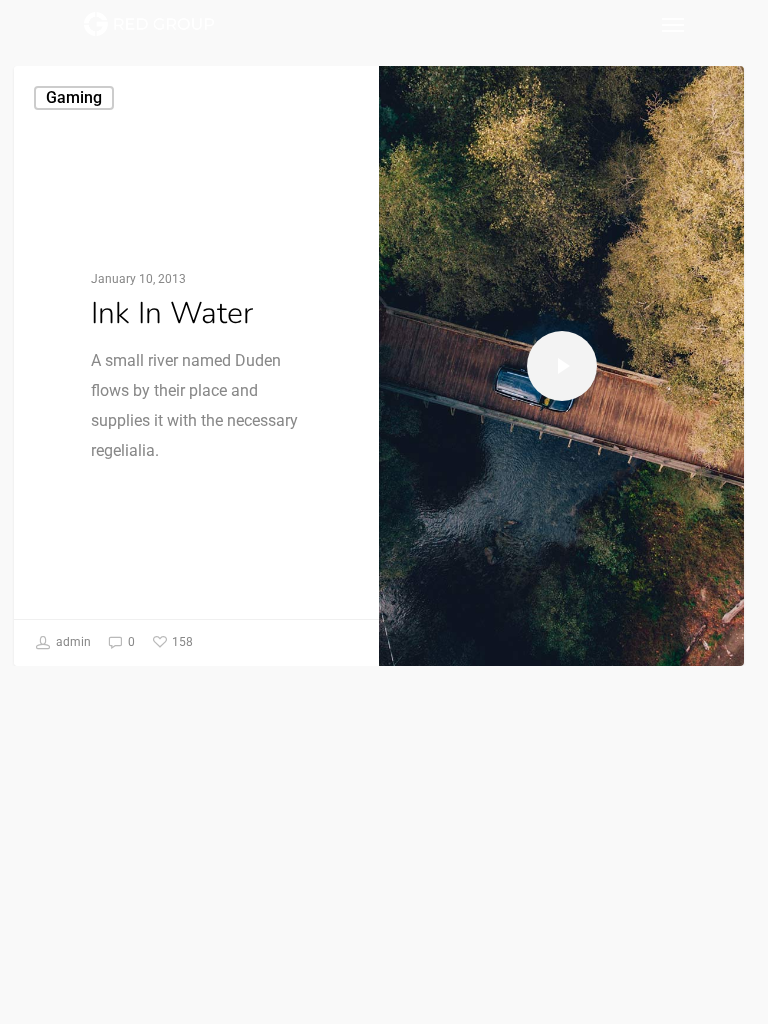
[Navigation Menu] (673, 24)
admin (72, 642)
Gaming (74, 97)
